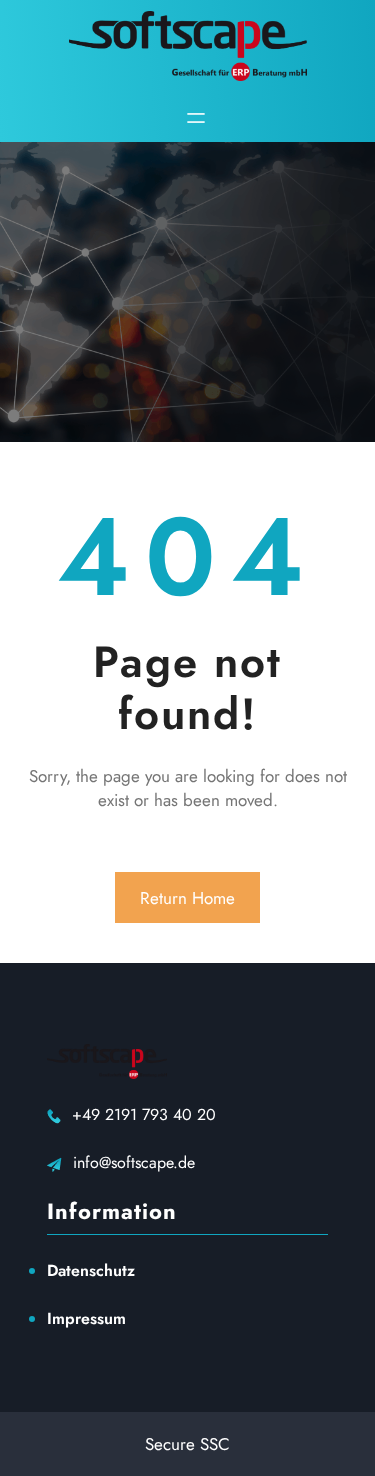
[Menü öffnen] (196, 118)
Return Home (187, 898)
